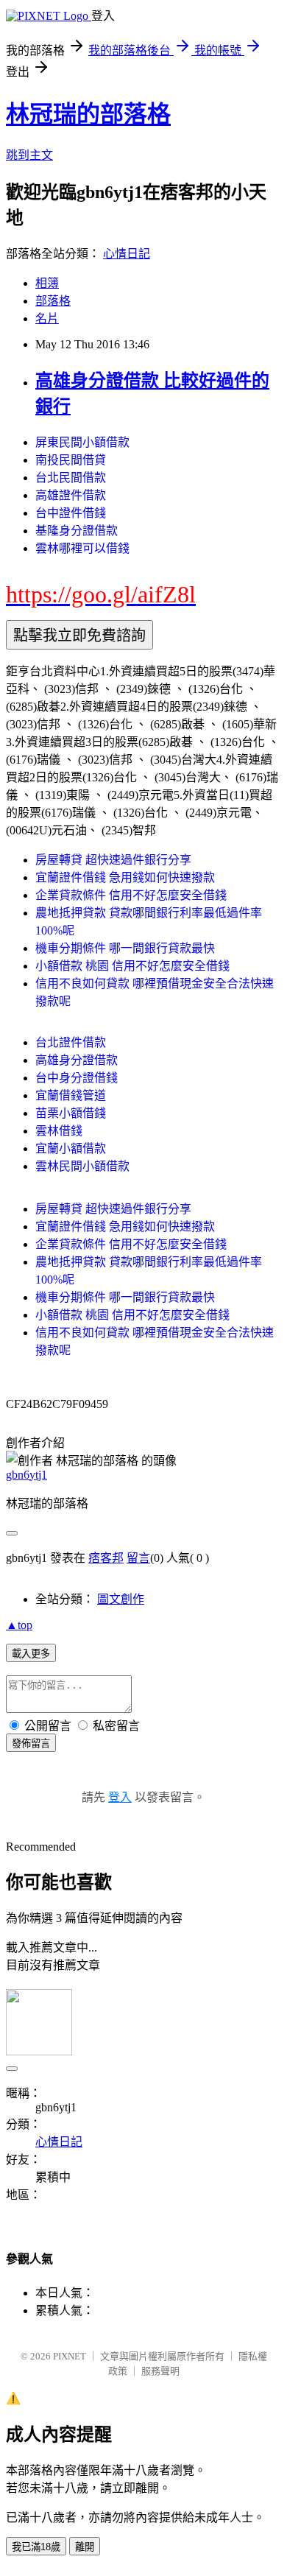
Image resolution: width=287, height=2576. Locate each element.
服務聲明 (160, 2371)
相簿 (47, 283)
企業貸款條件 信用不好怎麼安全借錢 (131, 895)
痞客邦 (106, 1558)
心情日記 (127, 254)
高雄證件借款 (71, 495)
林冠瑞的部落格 (88, 114)
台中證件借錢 (71, 513)
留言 (138, 1558)
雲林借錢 (59, 1131)
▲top (19, 1625)
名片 (47, 319)
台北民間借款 (71, 478)
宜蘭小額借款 (71, 1148)
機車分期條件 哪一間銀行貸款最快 (125, 948)
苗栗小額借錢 (71, 1113)
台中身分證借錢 (77, 1078)
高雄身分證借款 (77, 1060)
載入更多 (31, 1654)
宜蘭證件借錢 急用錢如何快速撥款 (125, 877)
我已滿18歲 (36, 2547)
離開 (85, 2547)
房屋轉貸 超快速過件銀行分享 (113, 860)
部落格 (53, 301)
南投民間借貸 (71, 460)
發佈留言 (31, 1743)
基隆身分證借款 (77, 531)
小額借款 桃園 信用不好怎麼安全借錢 (132, 966)
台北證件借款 (71, 1042)
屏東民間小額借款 (82, 442)
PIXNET (70, 2356)
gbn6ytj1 (26, 1475)
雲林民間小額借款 (82, 1166)
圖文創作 (121, 1599)
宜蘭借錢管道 (71, 1095)
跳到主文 (29, 155)
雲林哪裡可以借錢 (82, 548)
